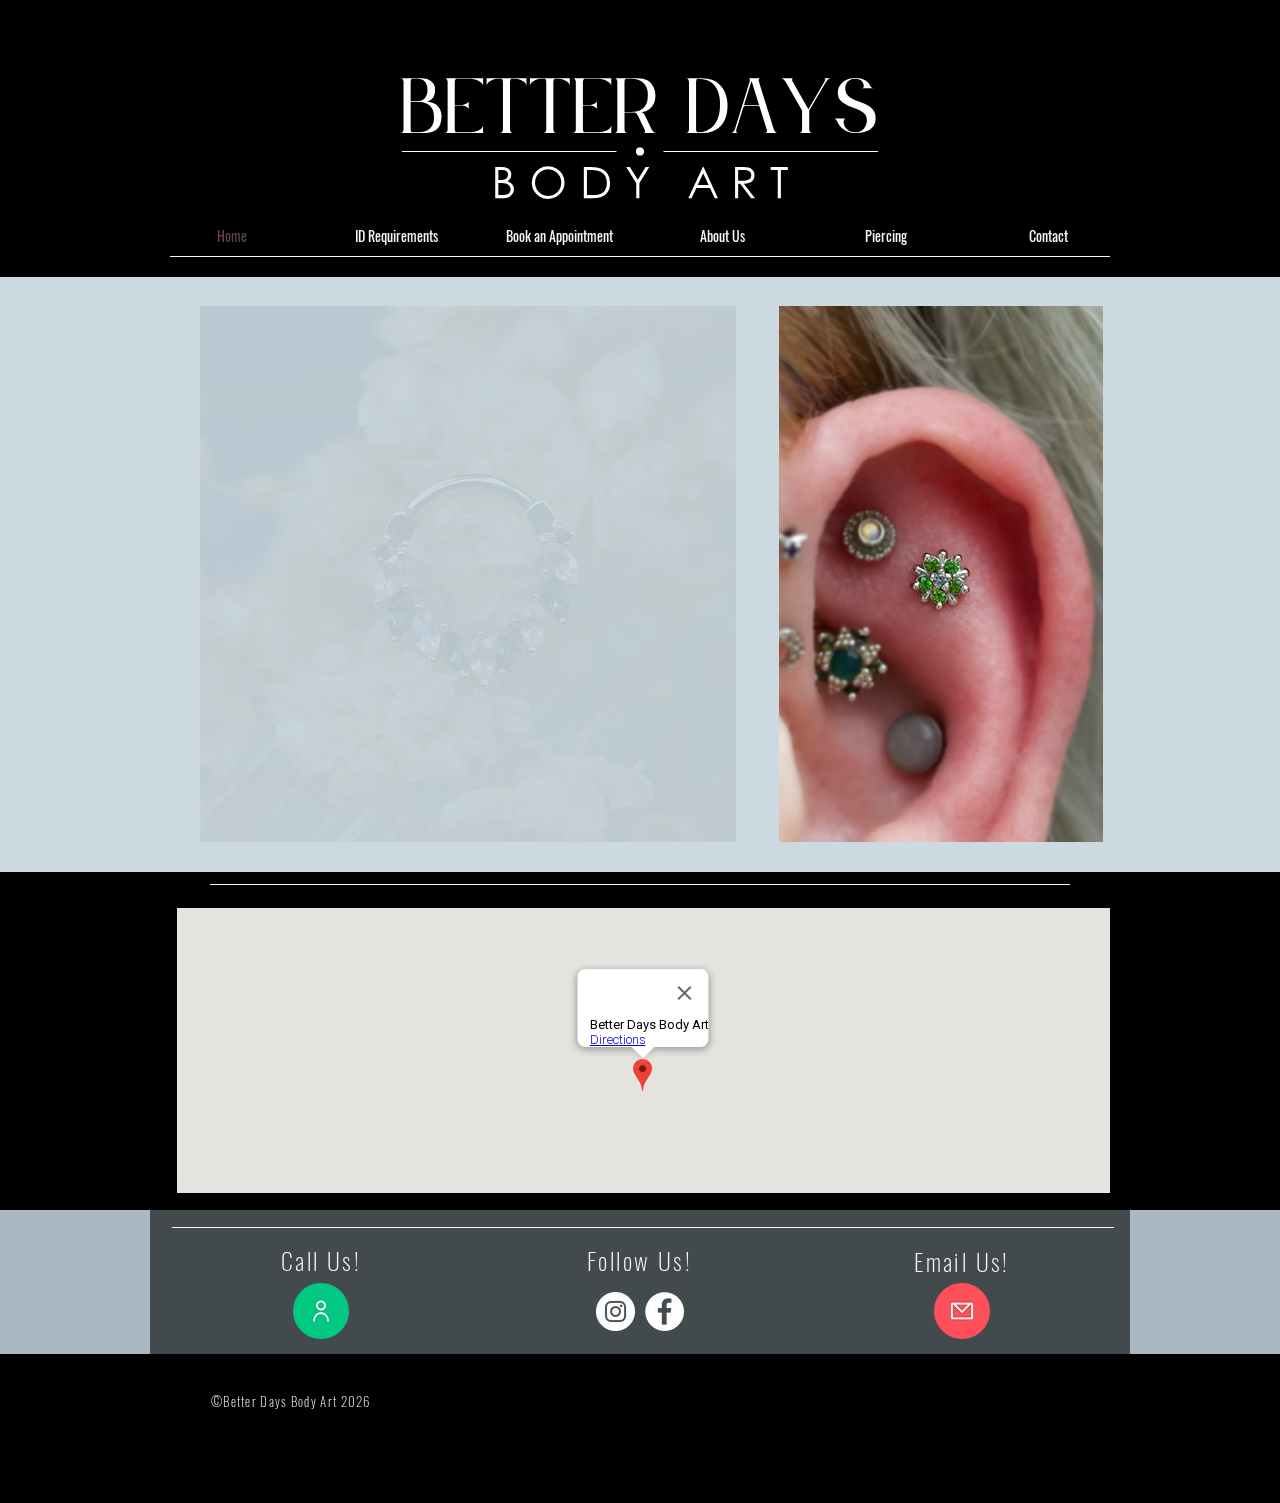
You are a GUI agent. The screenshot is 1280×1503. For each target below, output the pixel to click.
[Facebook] (664, 1311)
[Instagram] (615, 1311)
